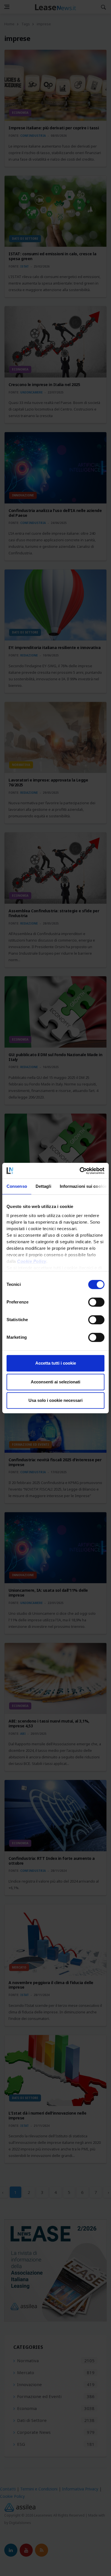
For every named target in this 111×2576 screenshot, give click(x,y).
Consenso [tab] (17, 1186)
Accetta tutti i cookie (56, 1363)
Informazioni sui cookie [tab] (83, 1186)
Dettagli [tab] (43, 1186)
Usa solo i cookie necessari (55, 1400)
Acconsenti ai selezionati (55, 1382)
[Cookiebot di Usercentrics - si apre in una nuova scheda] (80, 1171)
